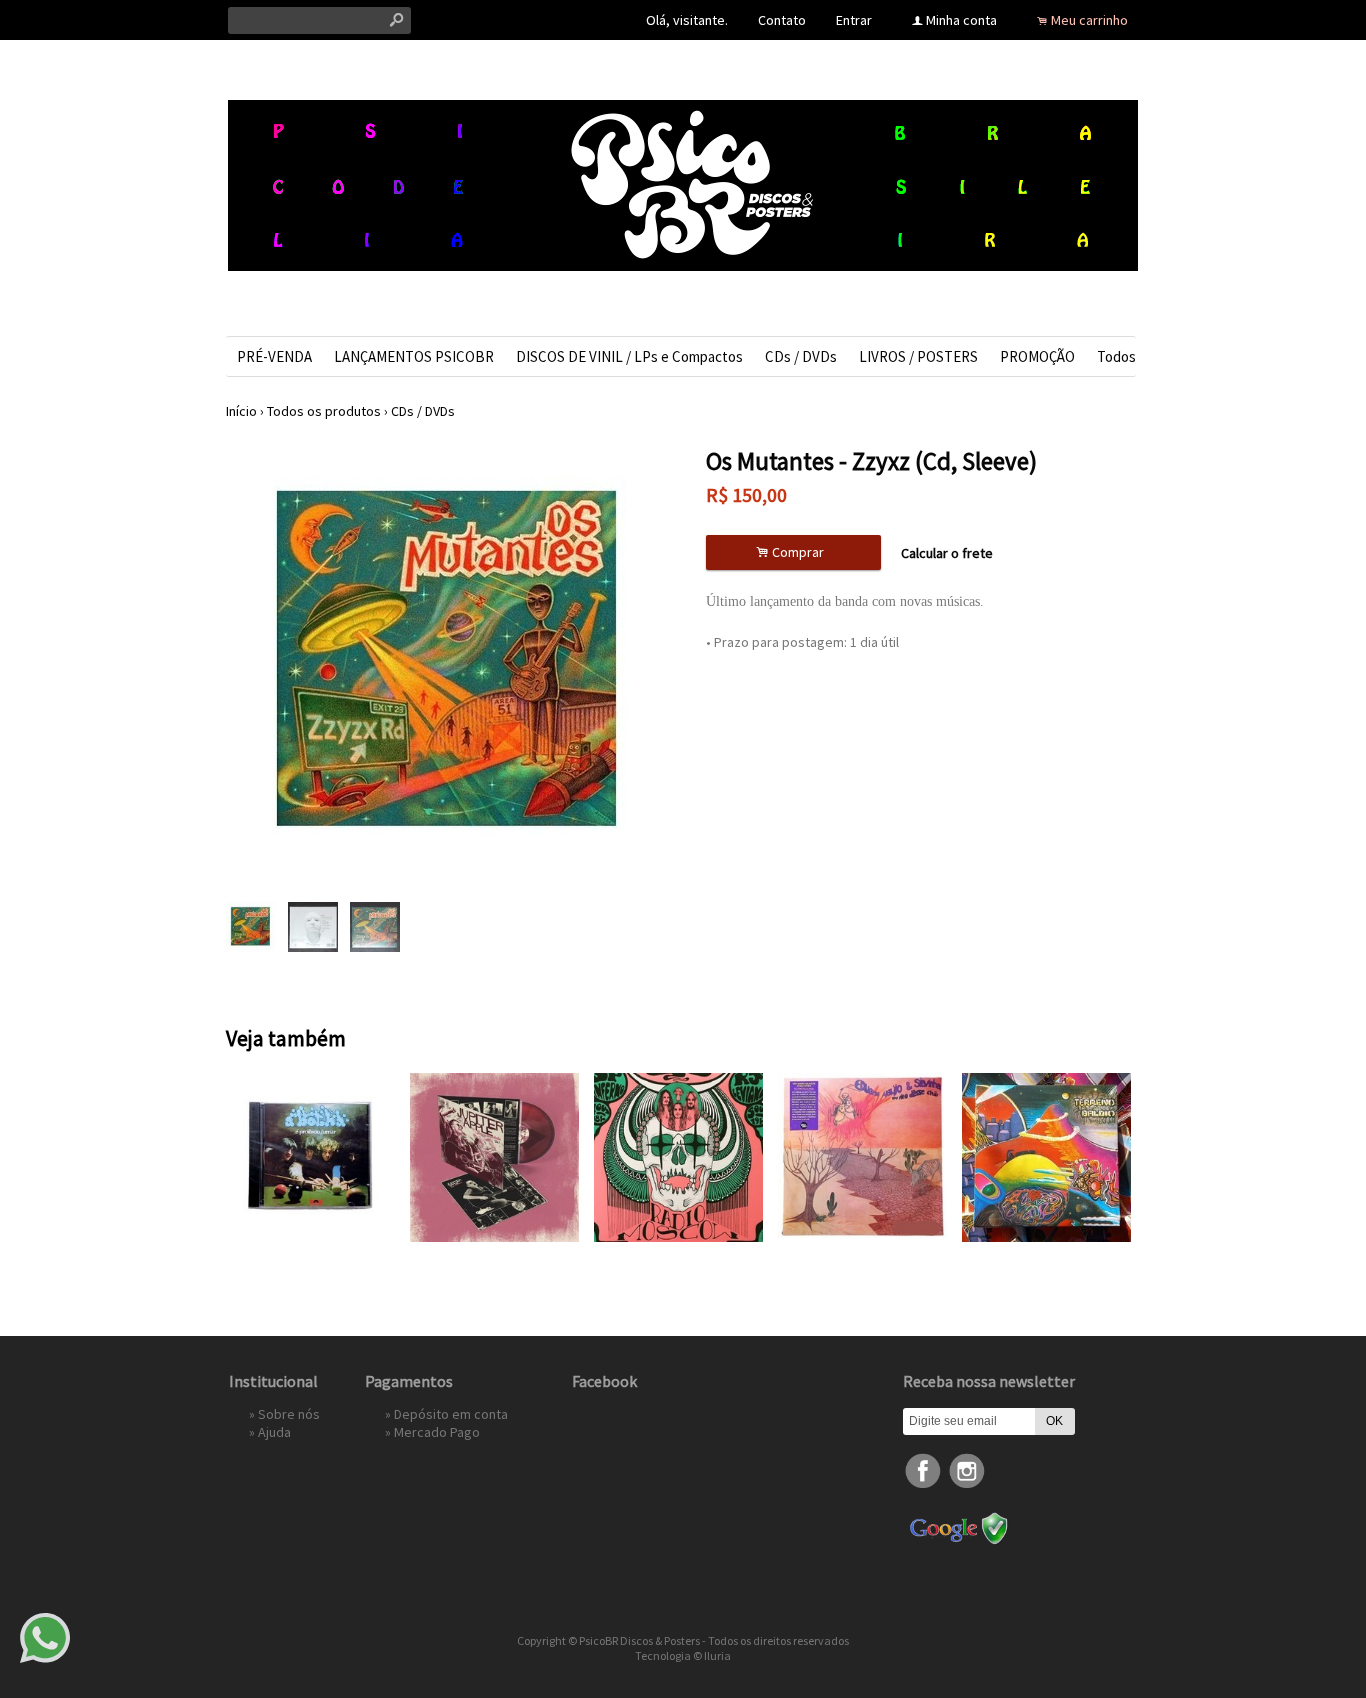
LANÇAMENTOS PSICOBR (414, 356)
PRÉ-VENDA (274, 356)
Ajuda (274, 1432)
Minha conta (961, 20)
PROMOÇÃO (1037, 356)
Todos (1116, 356)
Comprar (793, 552)
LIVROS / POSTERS (918, 356)
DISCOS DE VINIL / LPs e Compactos (629, 356)
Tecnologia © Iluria (683, 1655)
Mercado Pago (437, 1432)
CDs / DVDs (801, 356)
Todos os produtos (324, 411)
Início (241, 411)
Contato (782, 20)
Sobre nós (289, 1414)
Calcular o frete (947, 553)
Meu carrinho (1089, 20)
